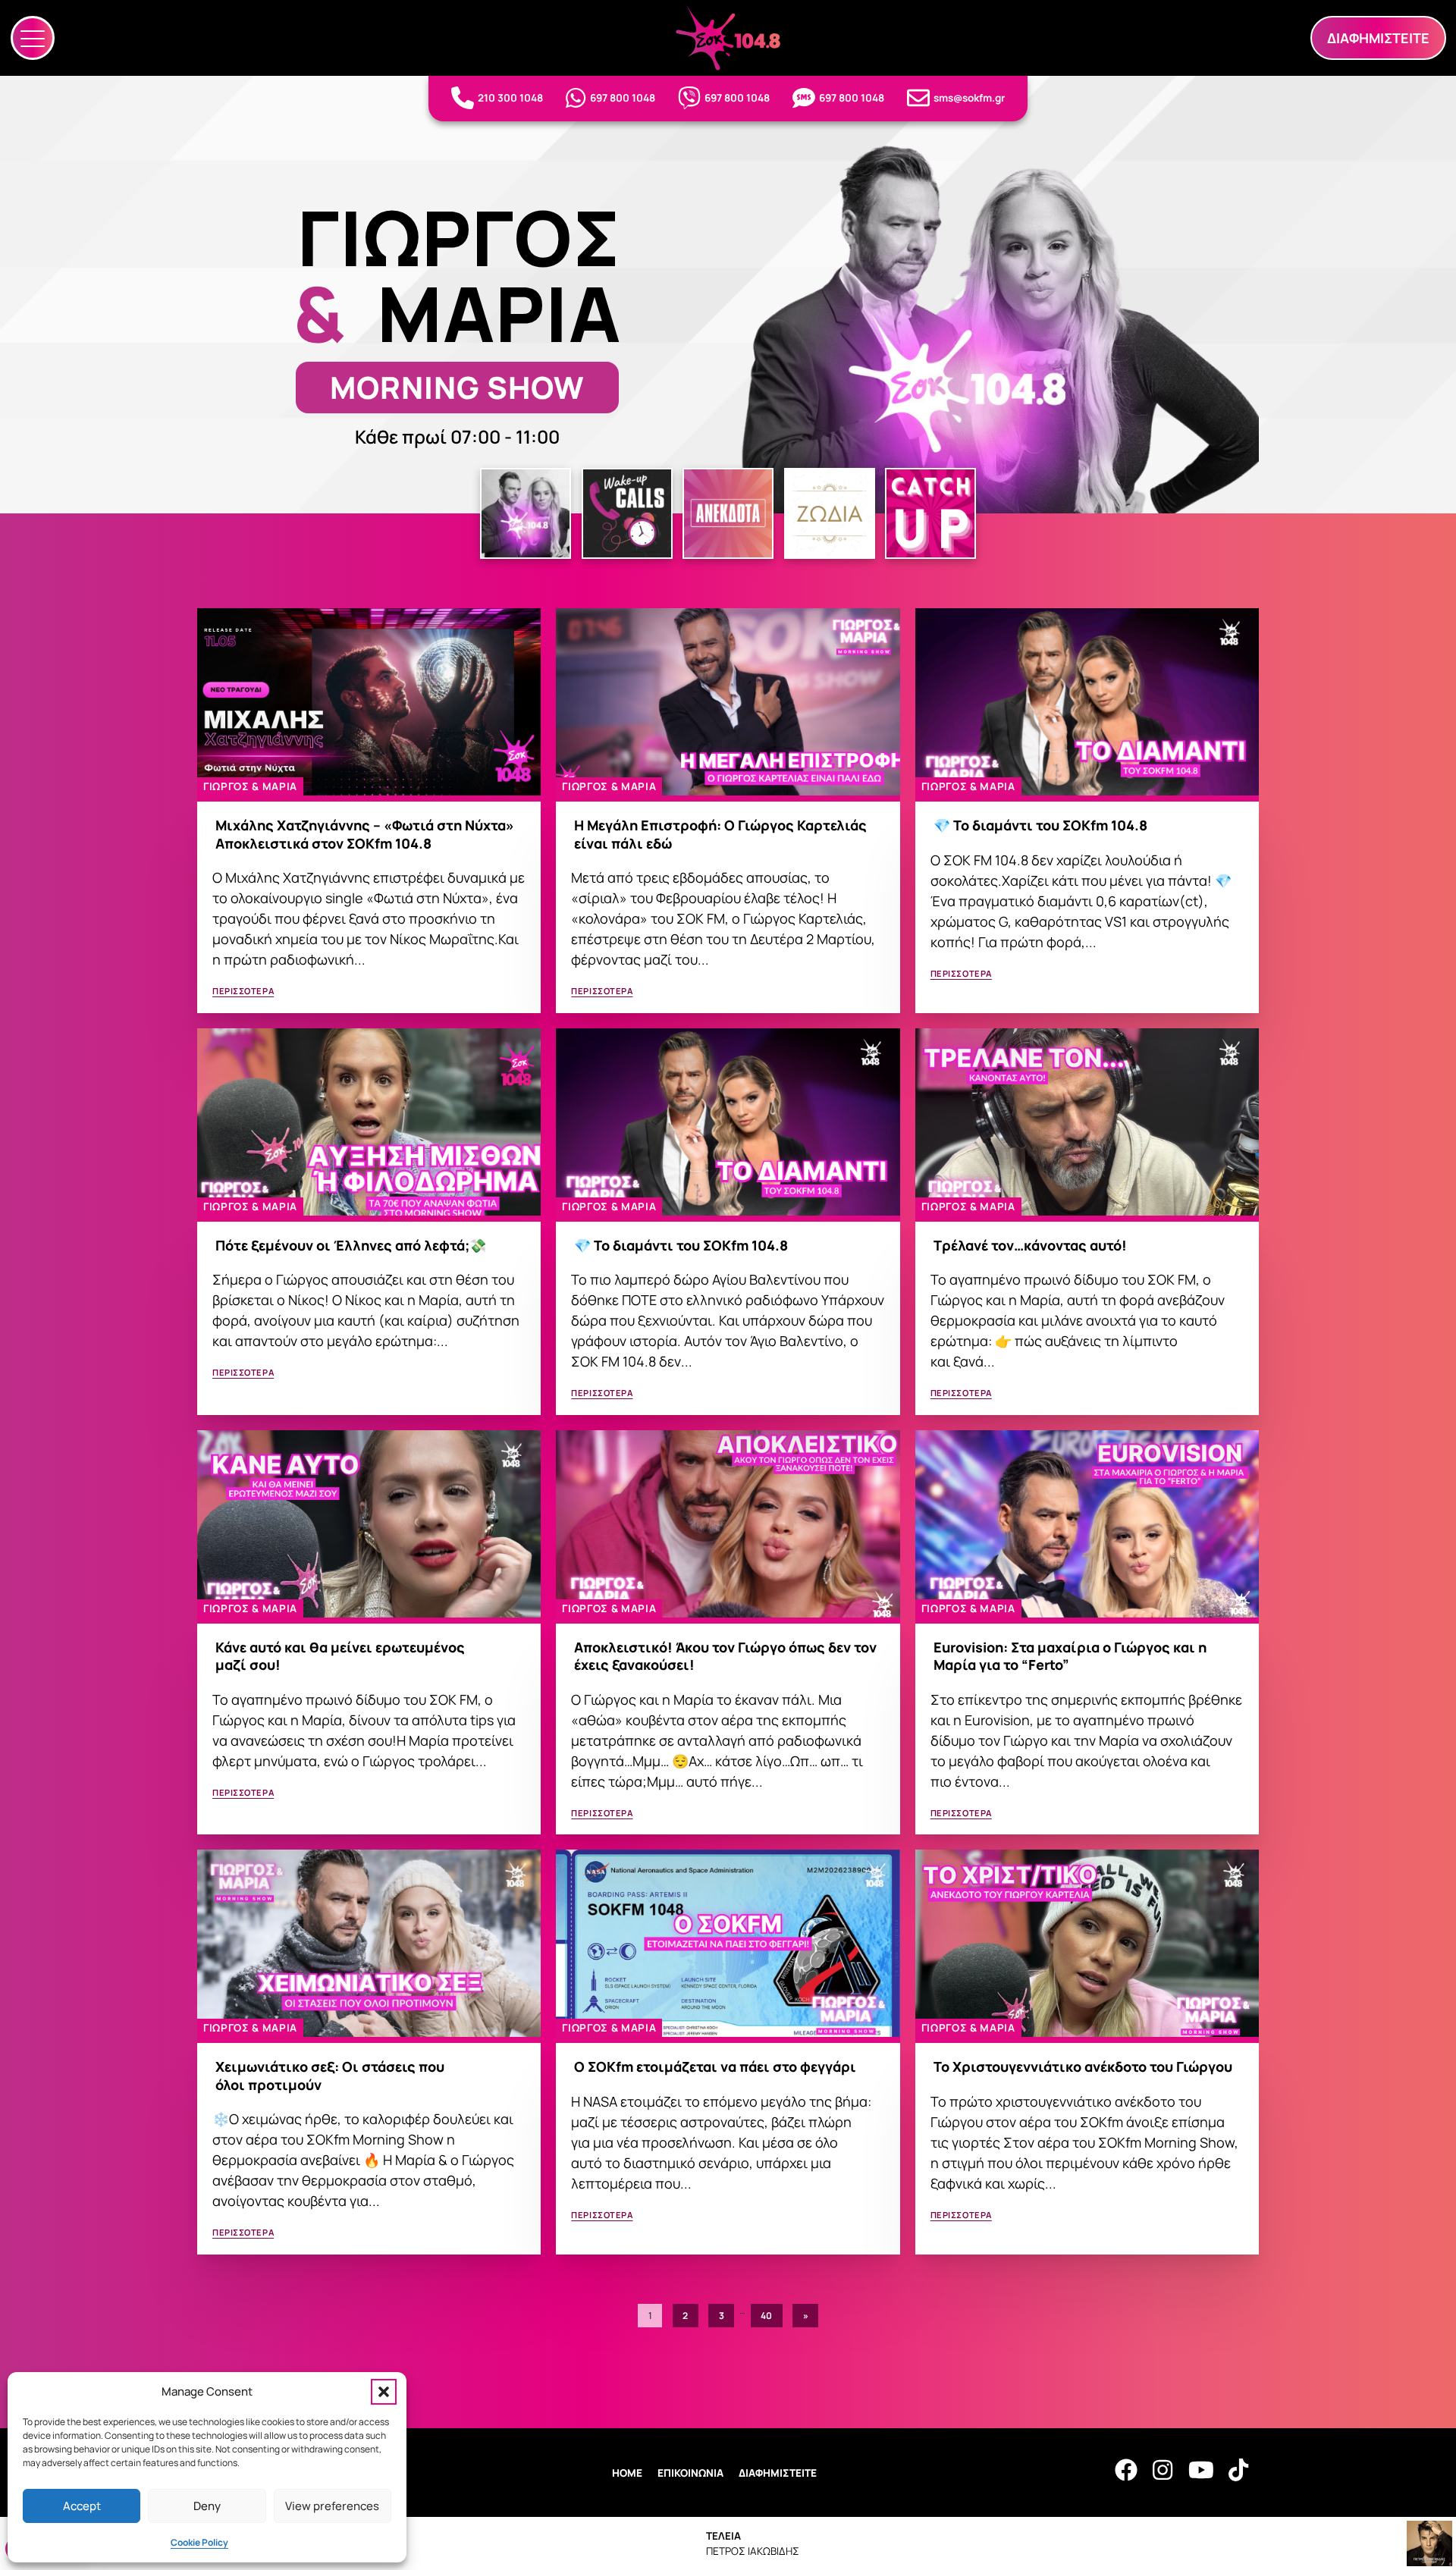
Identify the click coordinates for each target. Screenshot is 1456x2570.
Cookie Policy (199, 2542)
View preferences (332, 2506)
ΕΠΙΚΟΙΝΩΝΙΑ (690, 2473)
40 (766, 2316)
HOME (627, 2473)
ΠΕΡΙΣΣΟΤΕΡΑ (243, 991)
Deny (207, 2506)
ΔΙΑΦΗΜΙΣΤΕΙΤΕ (778, 2473)
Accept (82, 2506)
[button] (384, 2392)
